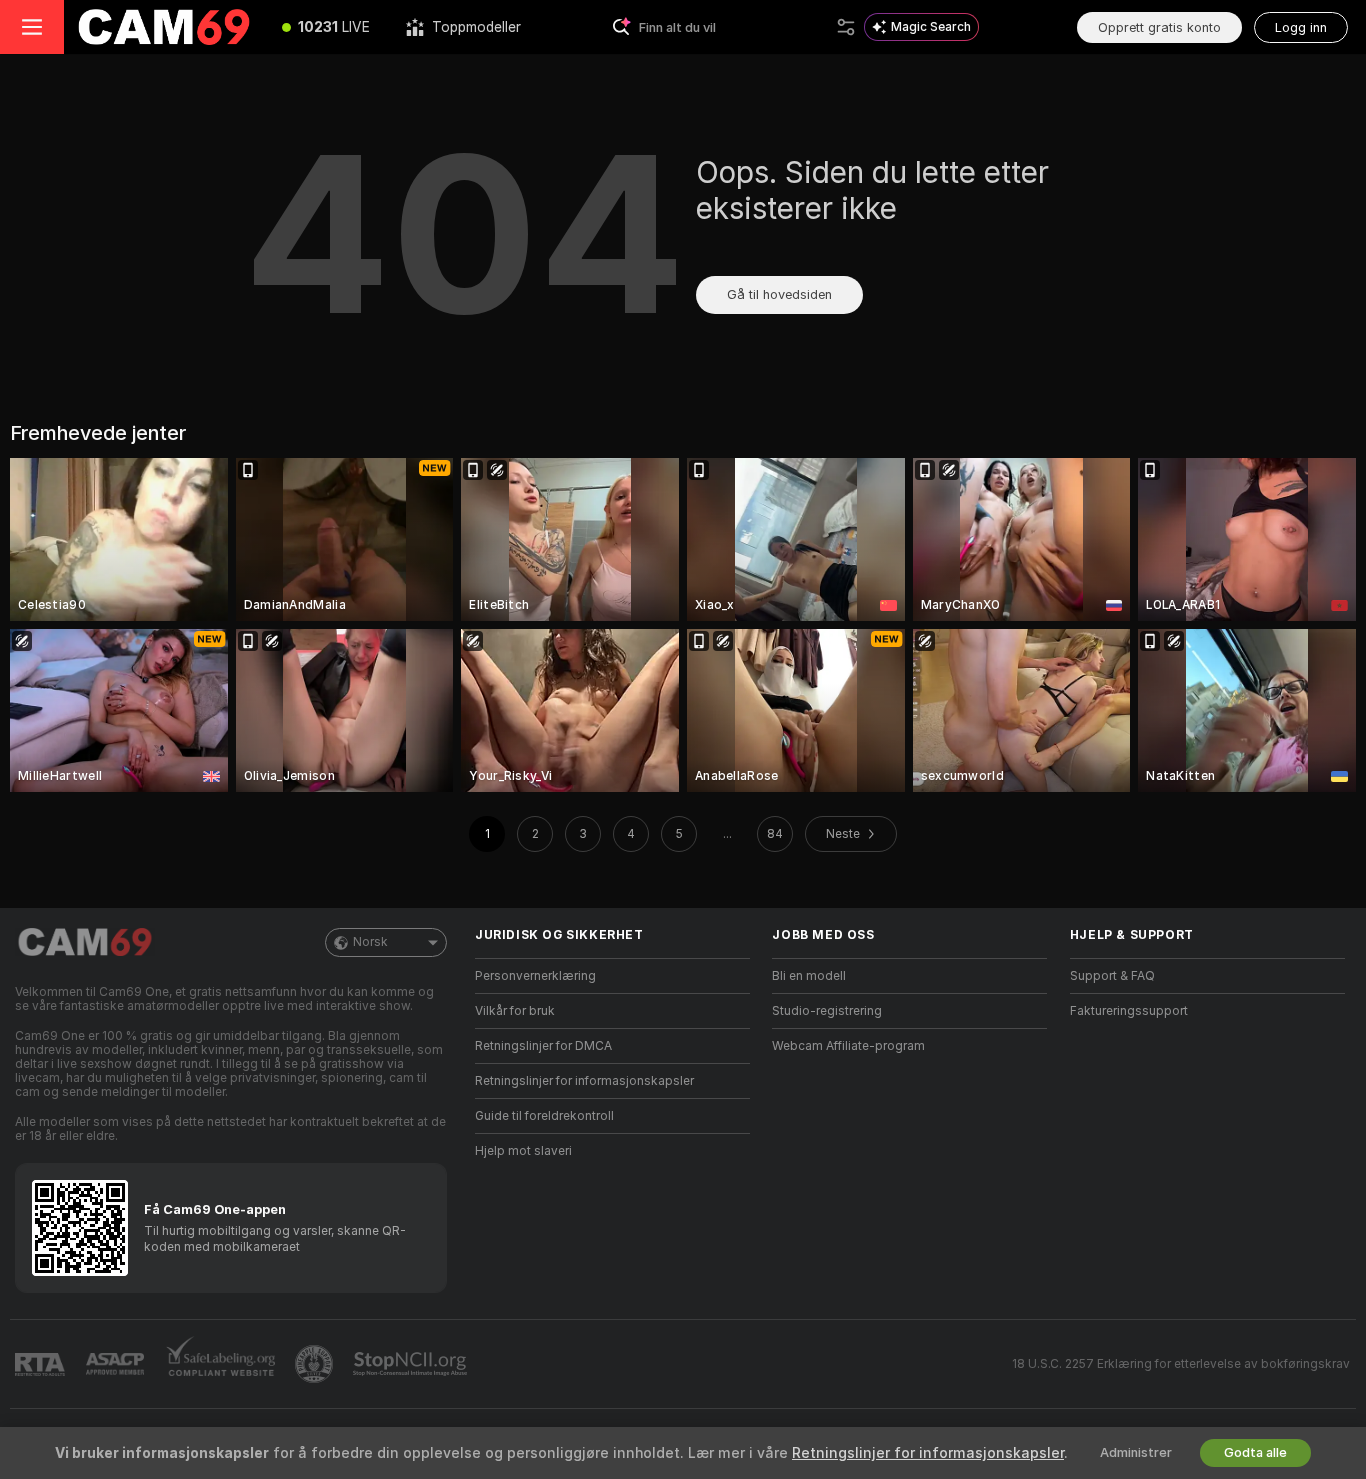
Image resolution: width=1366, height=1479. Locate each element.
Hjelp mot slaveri (523, 1151)
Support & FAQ (1112, 976)
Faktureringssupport (1129, 1011)
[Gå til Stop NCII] (412, 1364)
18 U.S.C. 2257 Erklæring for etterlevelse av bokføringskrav (1181, 1364)
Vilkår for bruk (515, 1011)
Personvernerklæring (535, 976)
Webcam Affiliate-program (848, 1046)
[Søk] (846, 27)
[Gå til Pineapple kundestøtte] (316, 1364)
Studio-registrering (827, 1011)
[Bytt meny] (32, 27)
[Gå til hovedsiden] (164, 27)
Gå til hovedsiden (779, 294)
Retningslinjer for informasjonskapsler (584, 1081)
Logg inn (1301, 27)
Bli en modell (809, 976)
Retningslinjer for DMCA (543, 1046)
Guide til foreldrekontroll (544, 1116)
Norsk (370, 942)
